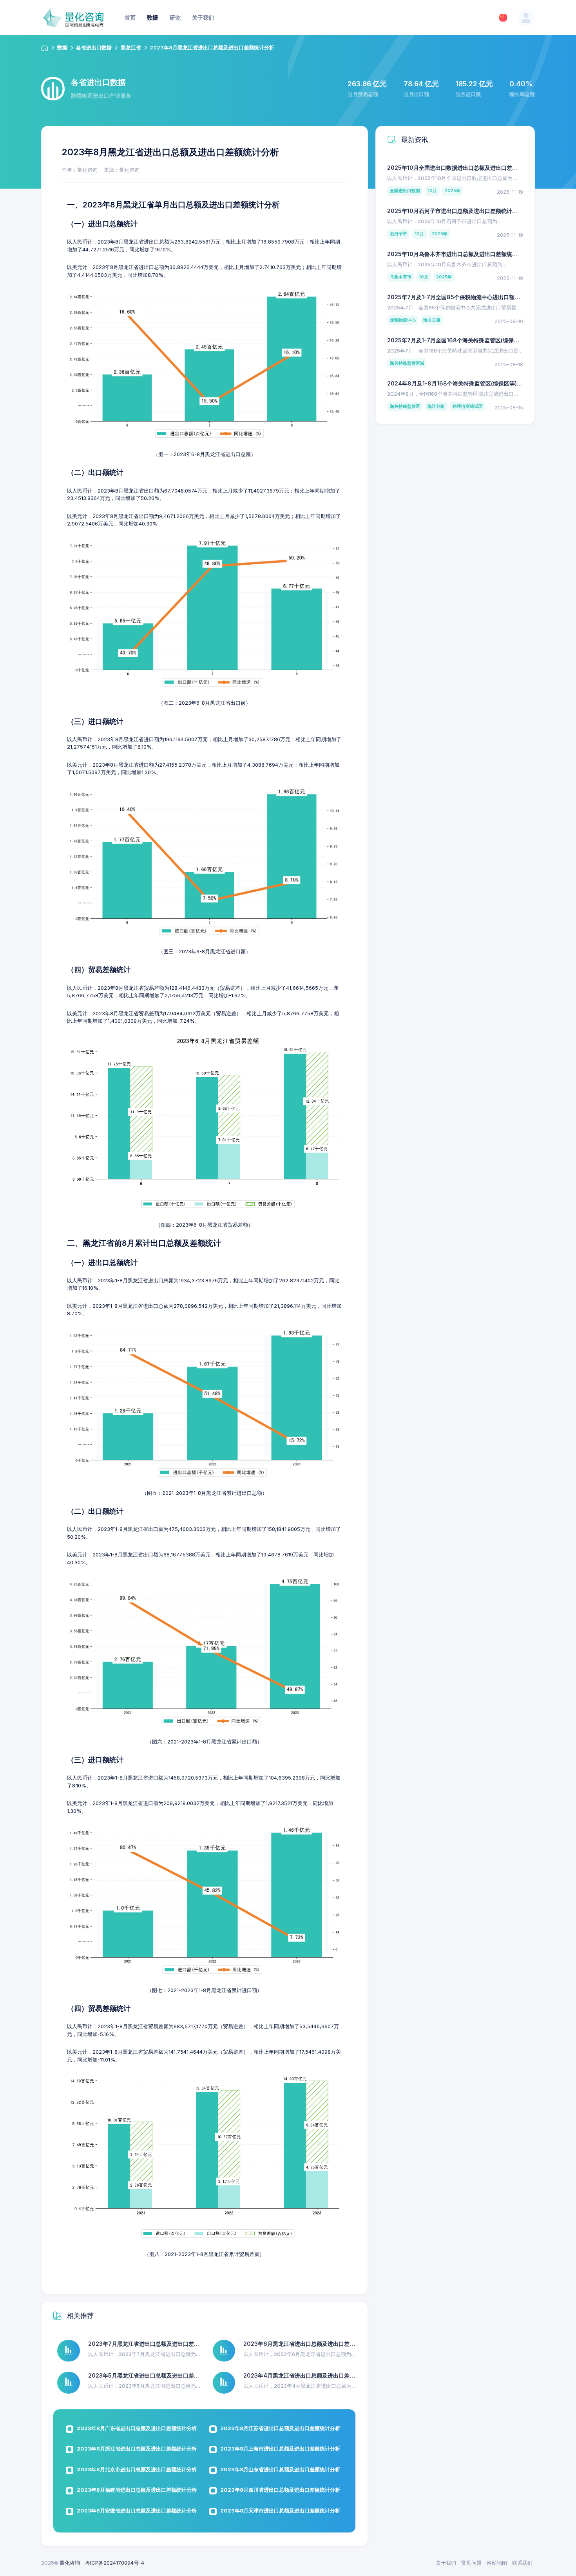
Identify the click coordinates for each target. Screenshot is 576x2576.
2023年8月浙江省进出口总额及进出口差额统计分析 (137, 2449)
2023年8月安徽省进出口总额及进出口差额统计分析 (137, 2511)
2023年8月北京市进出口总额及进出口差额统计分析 (137, 2469)
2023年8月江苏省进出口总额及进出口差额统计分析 (280, 2428)
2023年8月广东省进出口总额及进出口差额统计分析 (137, 2428)
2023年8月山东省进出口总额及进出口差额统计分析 (280, 2469)
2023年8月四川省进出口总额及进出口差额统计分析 (280, 2490)
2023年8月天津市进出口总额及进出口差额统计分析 (280, 2511)
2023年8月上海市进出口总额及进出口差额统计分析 (280, 2449)
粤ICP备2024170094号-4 (115, 2563)
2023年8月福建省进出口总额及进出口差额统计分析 (137, 2490)
